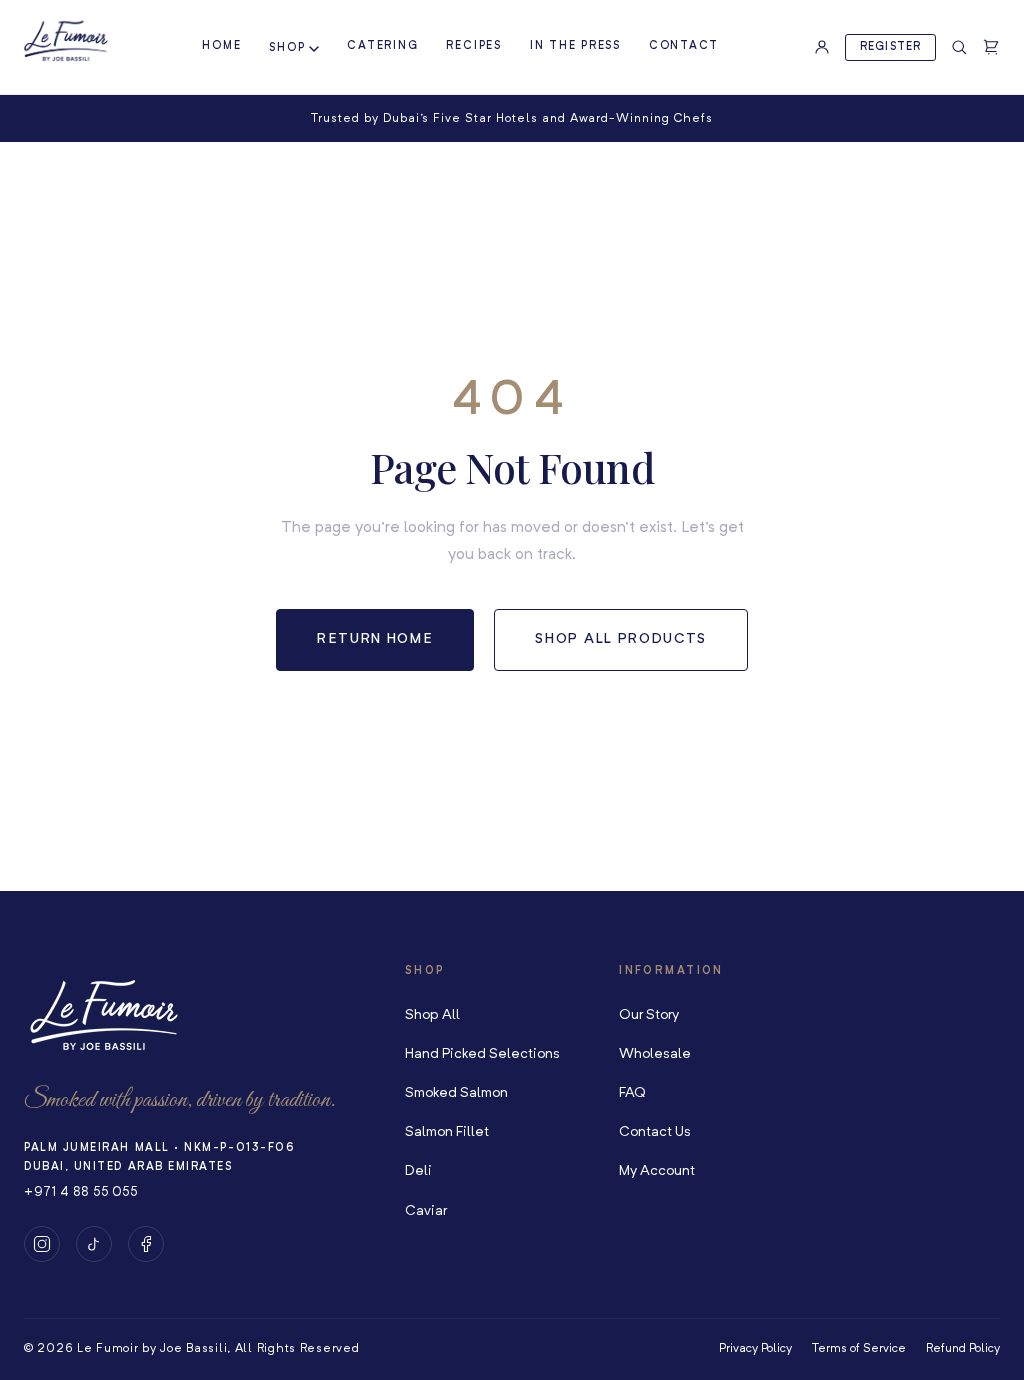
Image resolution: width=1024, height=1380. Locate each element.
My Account (657, 1171)
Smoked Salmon (456, 1093)
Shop (287, 48)
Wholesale (655, 1054)
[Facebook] (146, 1244)
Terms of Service (859, 1349)
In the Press (575, 46)
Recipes (473, 46)
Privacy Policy (755, 1349)
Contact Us (655, 1132)
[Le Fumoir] (66, 42)
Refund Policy (963, 1349)
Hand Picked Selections (482, 1054)
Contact (684, 46)
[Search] (959, 47)
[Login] (822, 47)
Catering (382, 46)
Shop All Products (621, 639)
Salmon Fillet (447, 1132)
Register (890, 47)
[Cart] (991, 47)
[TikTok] (94, 1244)
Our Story (649, 1015)
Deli (418, 1171)
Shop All (432, 1015)
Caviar (426, 1211)
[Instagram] (42, 1244)
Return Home (375, 639)
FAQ (632, 1093)
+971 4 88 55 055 (80, 1192)
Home (221, 46)
